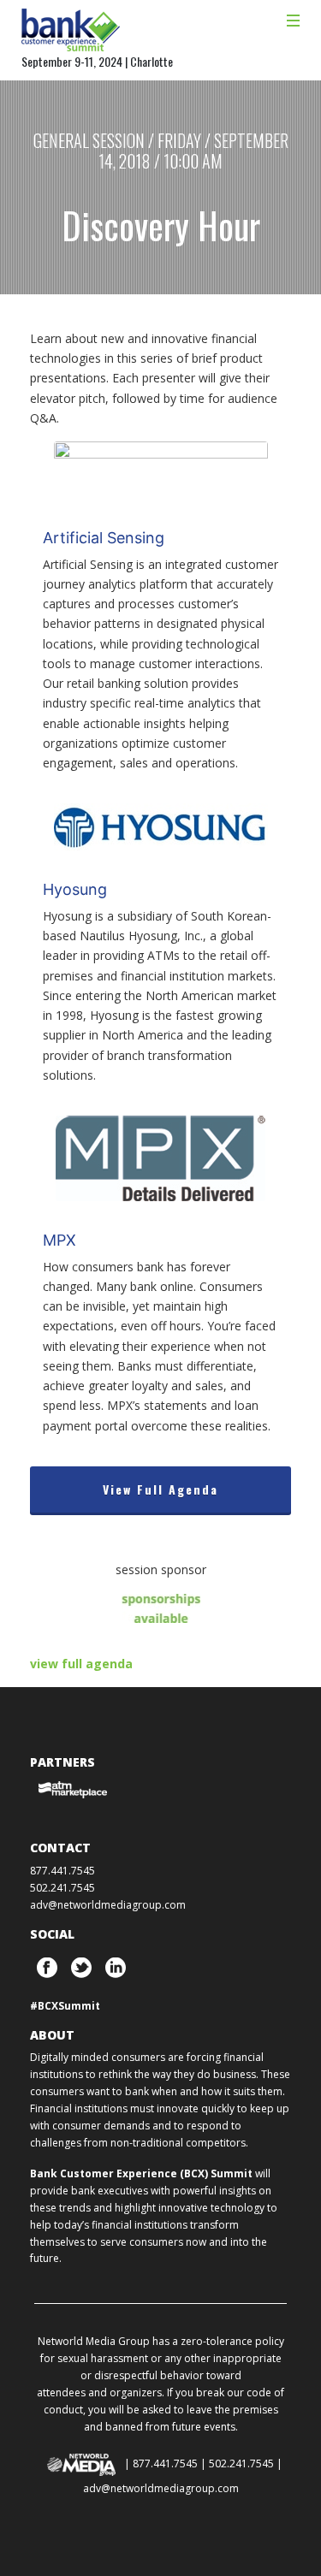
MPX (59, 1240)
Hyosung (75, 889)
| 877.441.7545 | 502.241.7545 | (203, 2463)
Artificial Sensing (104, 538)
